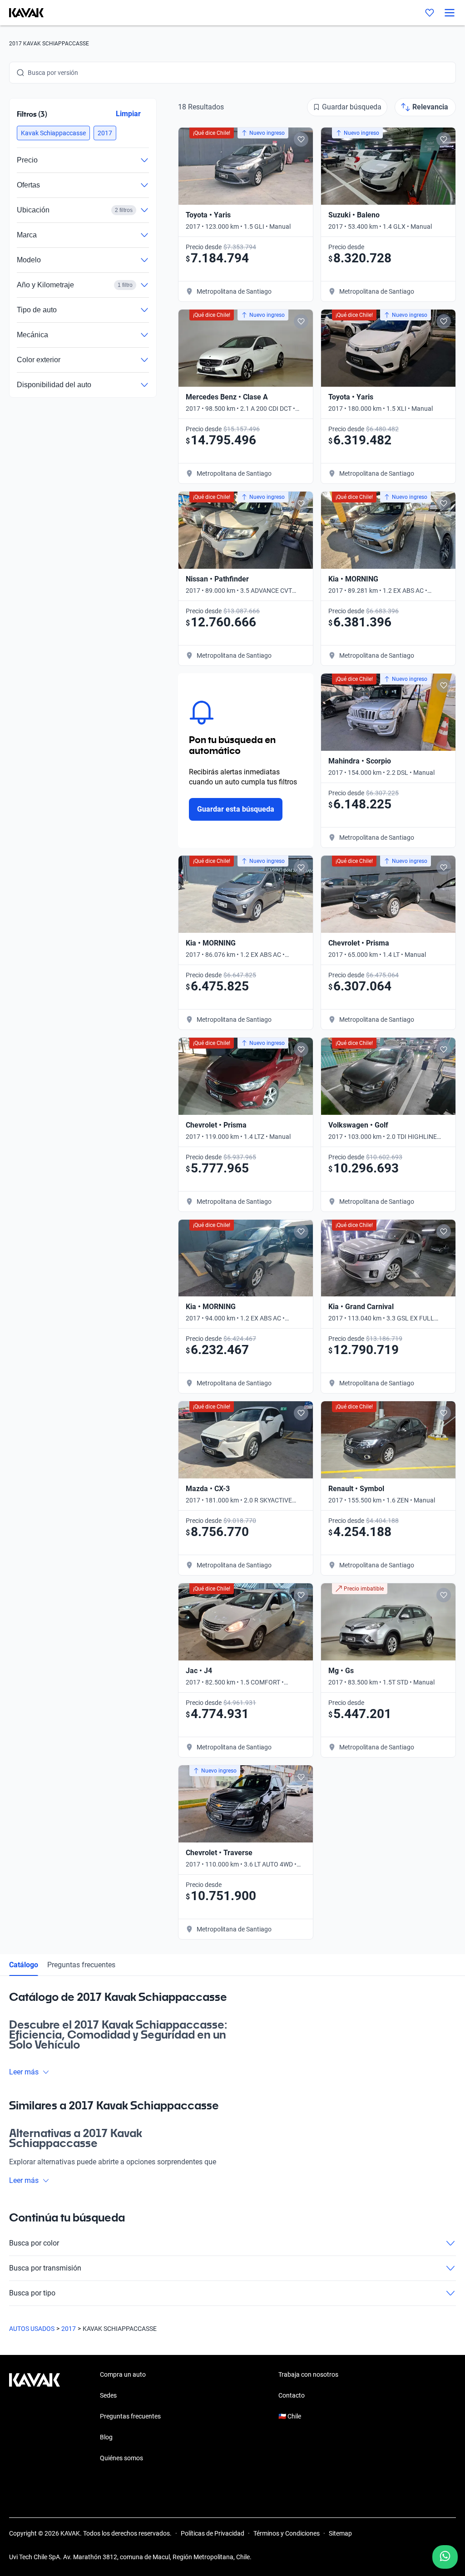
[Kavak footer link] (35, 2417)
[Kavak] (22, 13)
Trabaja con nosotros (308, 2374)
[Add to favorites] (301, 139)
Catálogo (24, 1965)
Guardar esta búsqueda (236, 809)
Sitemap (340, 2533)
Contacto (292, 2395)
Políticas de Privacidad (213, 2533)
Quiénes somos (121, 2458)
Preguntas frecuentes (81, 1965)
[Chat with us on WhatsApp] (445, 2557)
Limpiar (128, 114)
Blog (106, 2437)
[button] (53, 133)
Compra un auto (123, 2374)
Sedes (108, 2395)
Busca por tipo (32, 2293)
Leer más (24, 2072)
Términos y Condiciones (287, 2533)
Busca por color (34, 2243)
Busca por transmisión (45, 2268)
